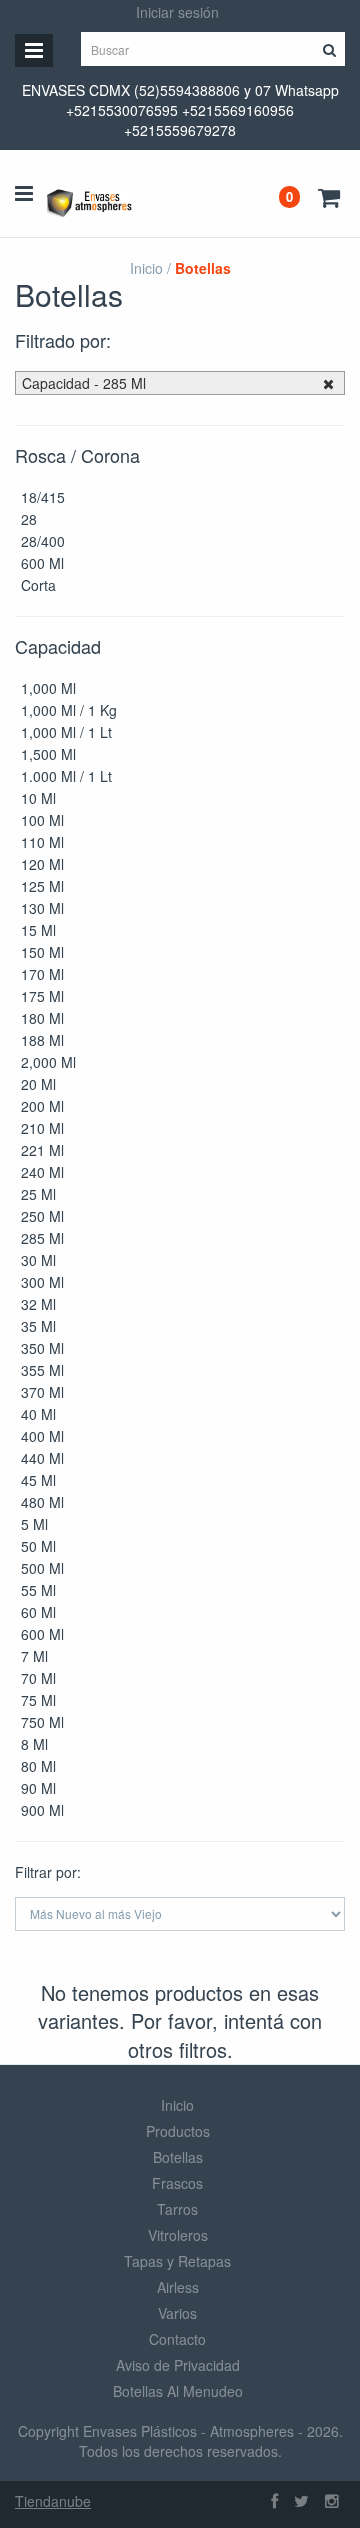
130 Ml (42, 908)
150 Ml (42, 952)
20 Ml (38, 1084)
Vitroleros (178, 2235)
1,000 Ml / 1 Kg (69, 710)
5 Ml (34, 1524)
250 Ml (42, 1216)
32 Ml (38, 1304)
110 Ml (42, 842)
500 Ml (42, 1568)
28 (29, 519)
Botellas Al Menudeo (178, 2391)
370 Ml (42, 1392)
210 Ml (42, 1128)
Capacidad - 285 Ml (84, 383)
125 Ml (42, 886)
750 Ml (42, 1722)
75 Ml (38, 1700)
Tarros (177, 2209)
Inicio (146, 268)
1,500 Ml (48, 754)
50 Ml (38, 1546)
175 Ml (42, 996)
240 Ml (42, 1172)
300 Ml (42, 1282)
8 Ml (34, 1744)
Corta (38, 585)
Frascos (177, 2183)
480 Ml (42, 1502)
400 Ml (42, 1436)
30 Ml (38, 1260)
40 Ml (38, 1414)
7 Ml (34, 1656)
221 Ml (42, 1150)
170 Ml (42, 974)
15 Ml (38, 930)
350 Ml (42, 1348)
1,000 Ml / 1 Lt (66, 732)
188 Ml (42, 1040)
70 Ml (38, 1678)
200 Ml (42, 1106)
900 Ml (42, 1810)
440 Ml (42, 1458)
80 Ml (38, 1766)
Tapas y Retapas (177, 2261)
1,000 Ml (48, 688)
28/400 (43, 541)
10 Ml (38, 798)
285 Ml (42, 1238)
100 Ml (42, 820)
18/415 (43, 497)
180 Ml (42, 1018)
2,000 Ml (48, 1062)
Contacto (177, 2339)
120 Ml (42, 864)
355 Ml (42, 1370)
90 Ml (38, 1788)
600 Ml (42, 563)
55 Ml (38, 1590)
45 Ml (38, 1480)
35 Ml (38, 1326)
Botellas (178, 2157)
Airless (178, 2287)
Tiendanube (53, 2501)
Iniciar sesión (177, 12)
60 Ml (38, 1612)
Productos (178, 2131)
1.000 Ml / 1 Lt (66, 776)
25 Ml (38, 1194)
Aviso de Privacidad (178, 2365)
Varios (177, 2313)
